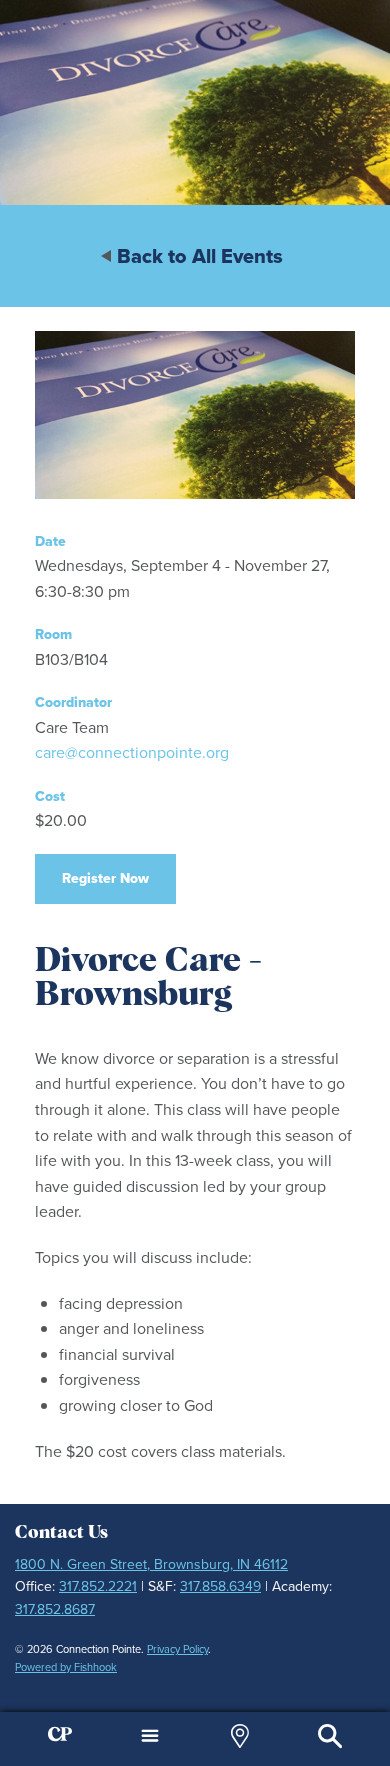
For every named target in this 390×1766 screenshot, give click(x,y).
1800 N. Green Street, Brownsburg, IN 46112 (151, 1564)
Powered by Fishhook (66, 1667)
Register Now (105, 878)
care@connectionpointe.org (132, 752)
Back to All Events (200, 256)
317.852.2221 (98, 1586)
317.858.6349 (220, 1586)
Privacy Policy (177, 1649)
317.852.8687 (55, 1609)
